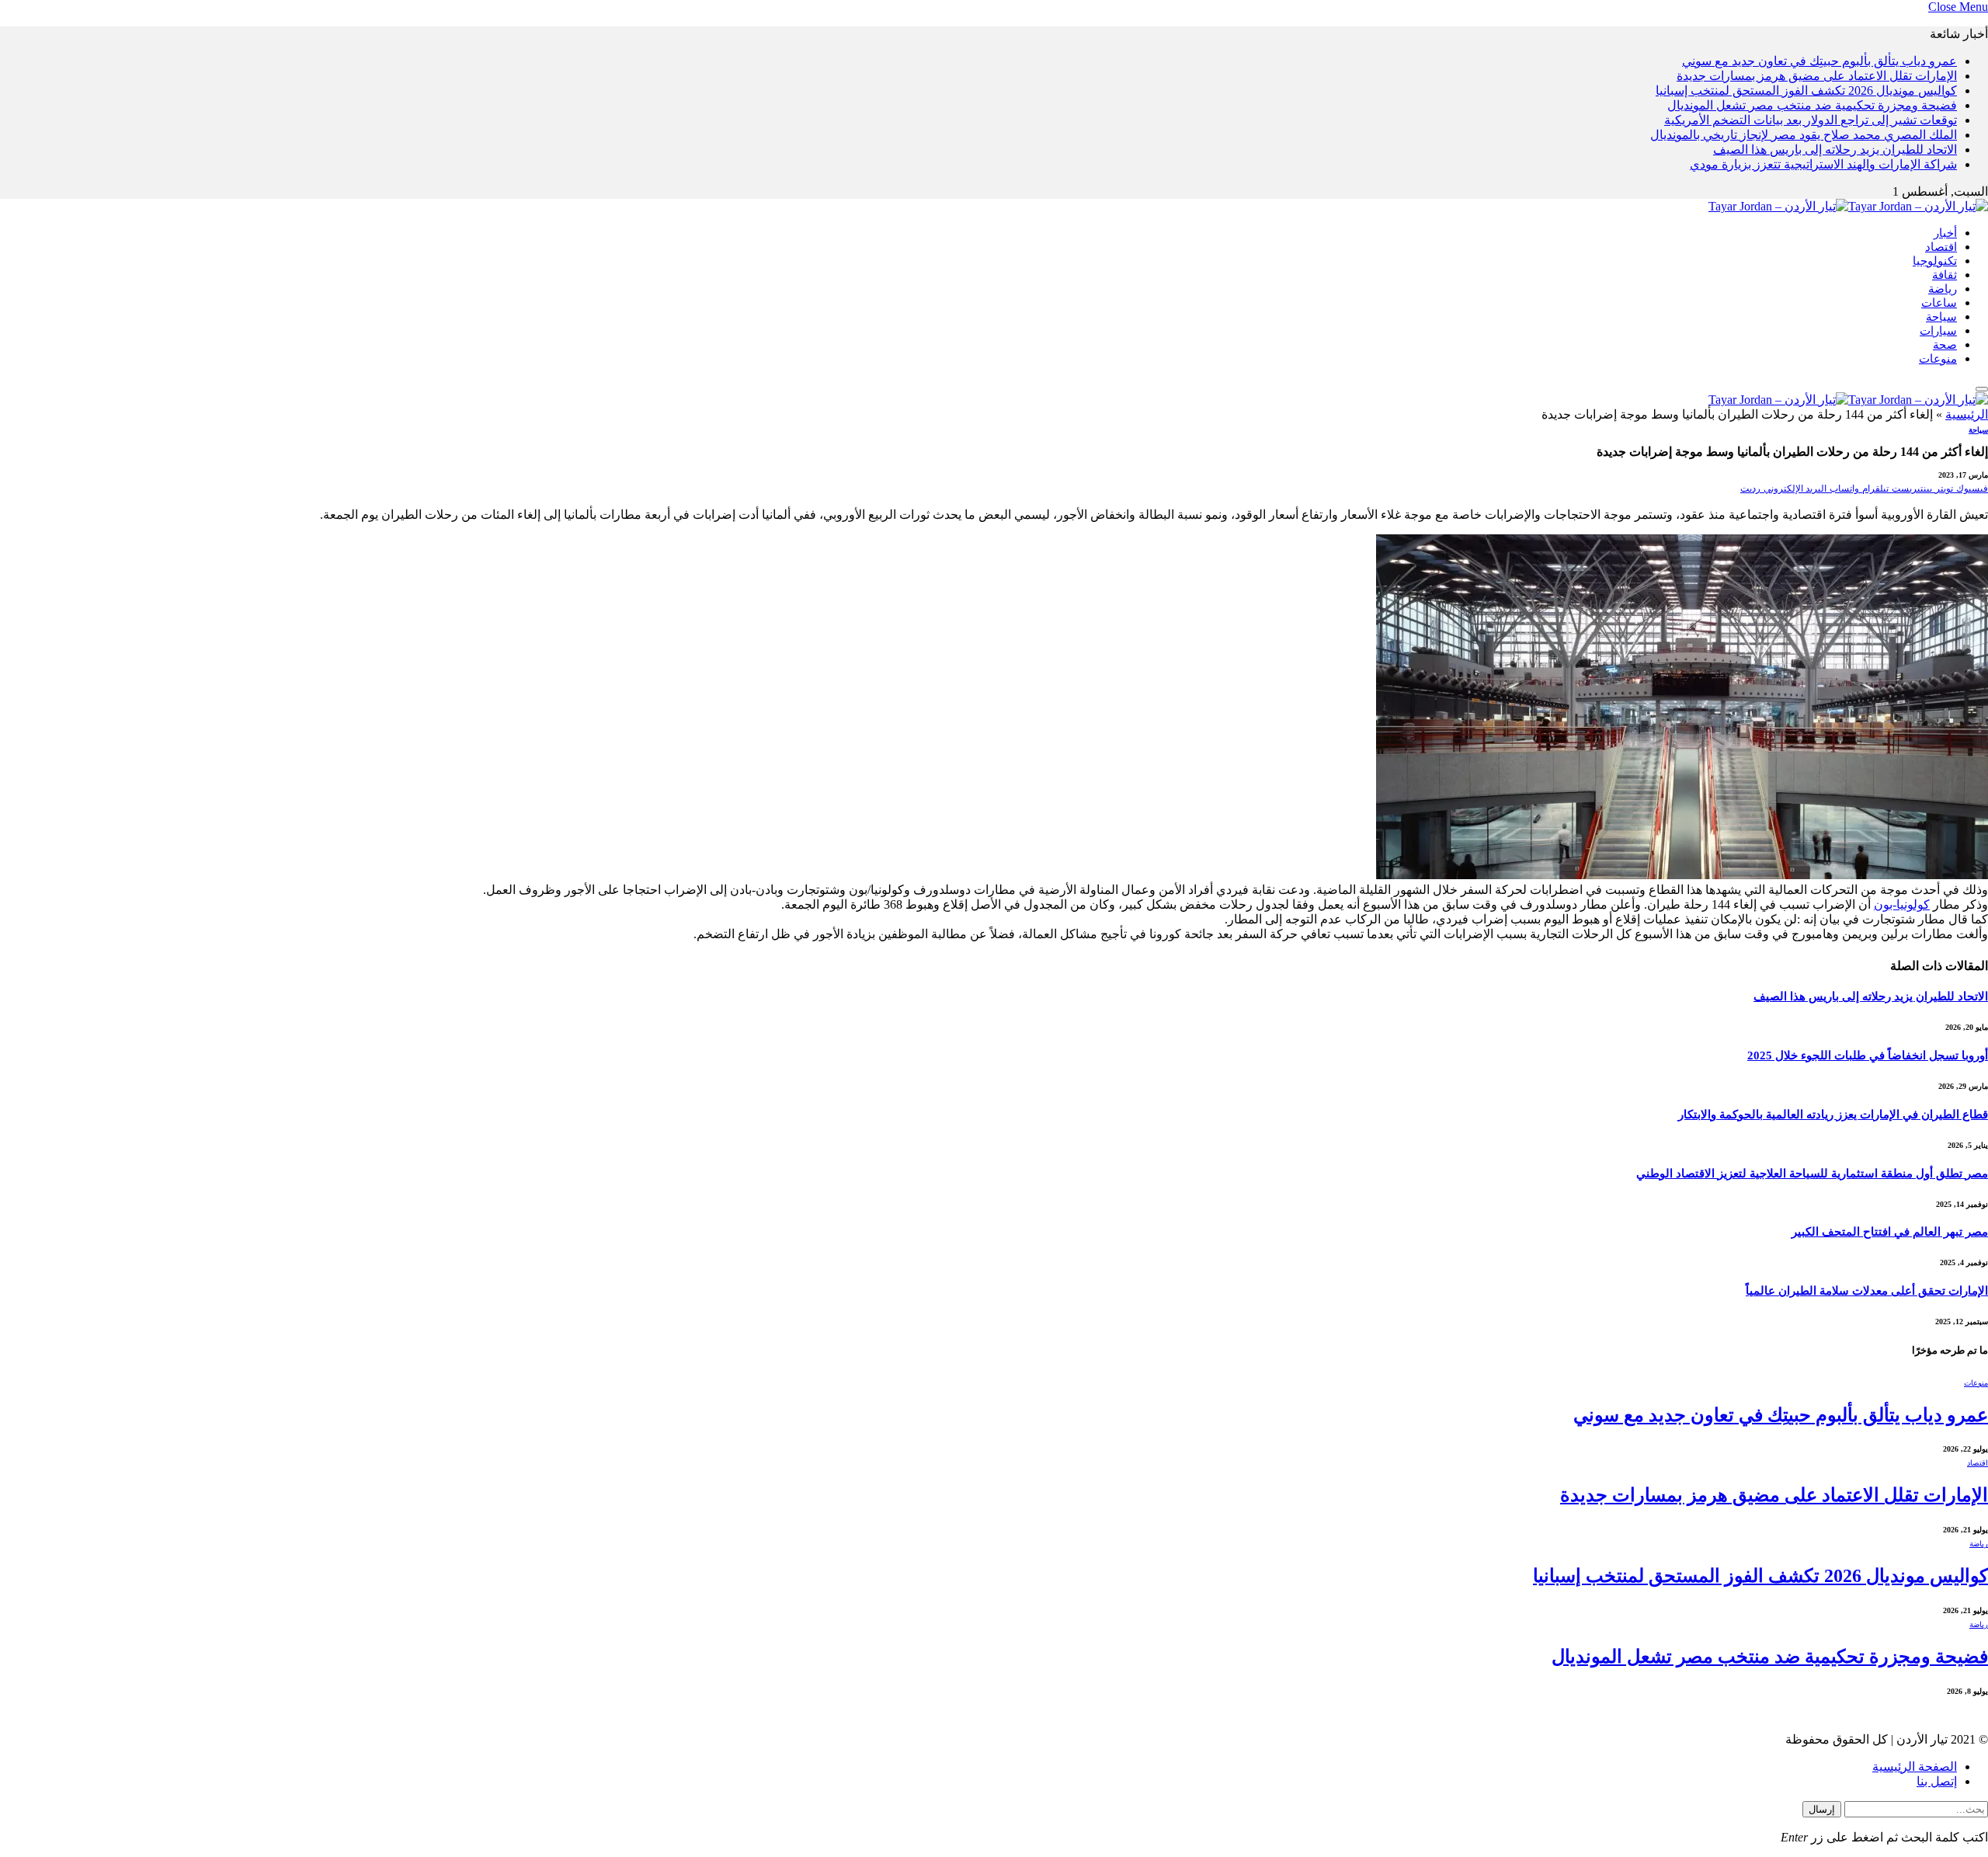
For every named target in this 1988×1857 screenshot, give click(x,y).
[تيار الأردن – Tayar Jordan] (1848, 206)
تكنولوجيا (1935, 261)
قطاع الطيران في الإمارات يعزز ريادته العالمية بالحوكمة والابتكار (1833, 1115)
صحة (1945, 345)
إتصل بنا (1937, 1781)
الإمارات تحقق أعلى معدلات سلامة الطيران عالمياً (1867, 1291)
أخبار (1945, 233)
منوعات (1938, 359)
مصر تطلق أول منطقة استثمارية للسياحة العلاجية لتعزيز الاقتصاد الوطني (1812, 1174)
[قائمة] (1982, 389)
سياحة (1941, 317)
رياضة (1943, 289)
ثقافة (1945, 275)
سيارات (1938, 331)
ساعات (1939, 303)
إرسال (1822, 1809)
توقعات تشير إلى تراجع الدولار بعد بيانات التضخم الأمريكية (1811, 120)
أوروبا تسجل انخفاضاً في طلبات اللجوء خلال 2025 (1868, 1055)
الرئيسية (1967, 414)
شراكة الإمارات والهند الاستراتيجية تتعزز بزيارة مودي (1823, 164)
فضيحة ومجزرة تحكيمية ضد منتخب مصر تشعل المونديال (1812, 105)
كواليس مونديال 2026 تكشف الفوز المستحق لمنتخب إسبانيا (1806, 90)
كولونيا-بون (1902, 904)
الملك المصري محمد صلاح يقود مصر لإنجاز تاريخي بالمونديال (1804, 135)
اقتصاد (1941, 247)
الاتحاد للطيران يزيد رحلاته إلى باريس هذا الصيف (1835, 150)
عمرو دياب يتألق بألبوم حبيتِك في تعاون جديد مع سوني (1819, 61)
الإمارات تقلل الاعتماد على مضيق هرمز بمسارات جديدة (1817, 76)
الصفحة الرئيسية (1915, 1767)
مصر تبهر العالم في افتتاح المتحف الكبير (1890, 1232)
